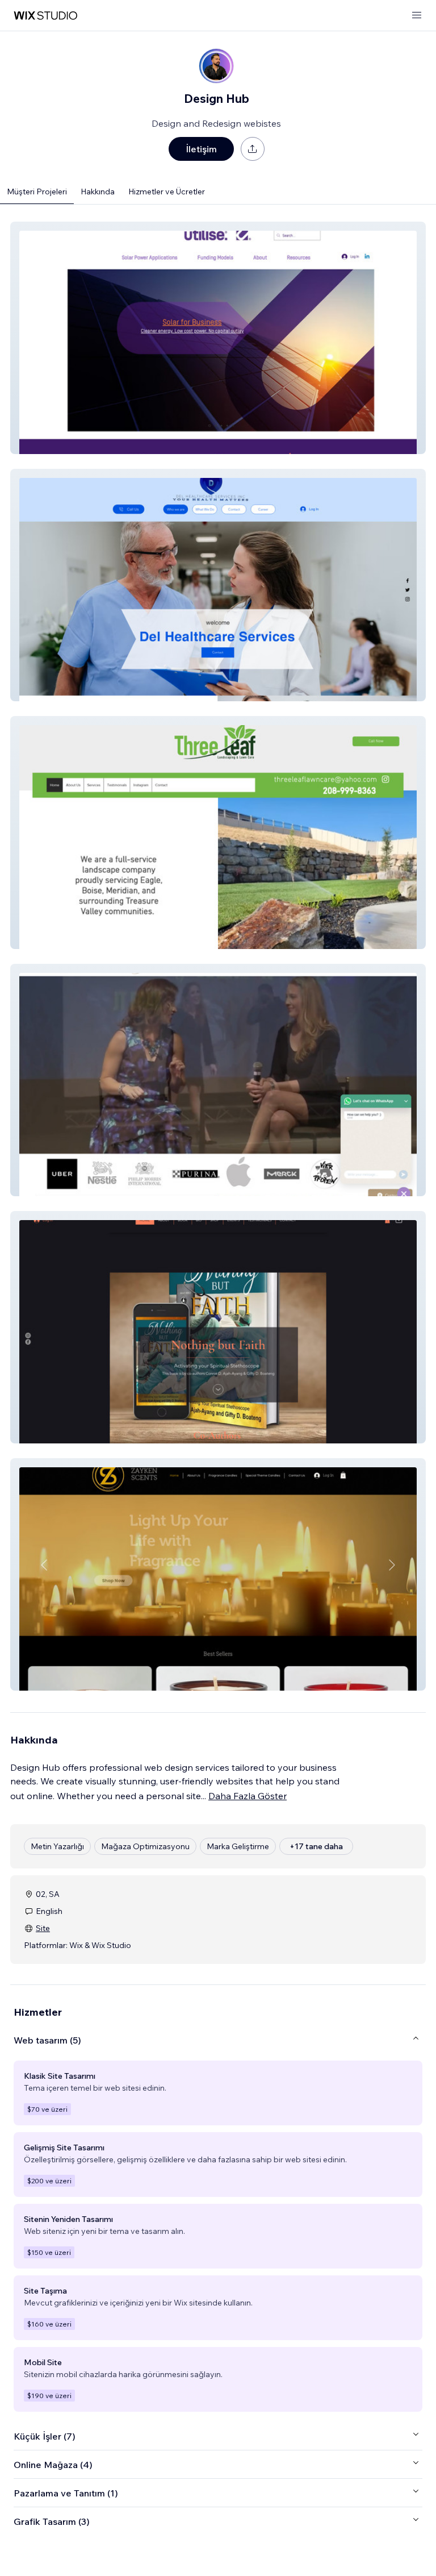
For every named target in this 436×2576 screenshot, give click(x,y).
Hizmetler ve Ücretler (167, 192)
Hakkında (98, 192)
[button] (218, 338)
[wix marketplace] (45, 16)
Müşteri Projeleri (37, 192)
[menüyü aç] (417, 16)
